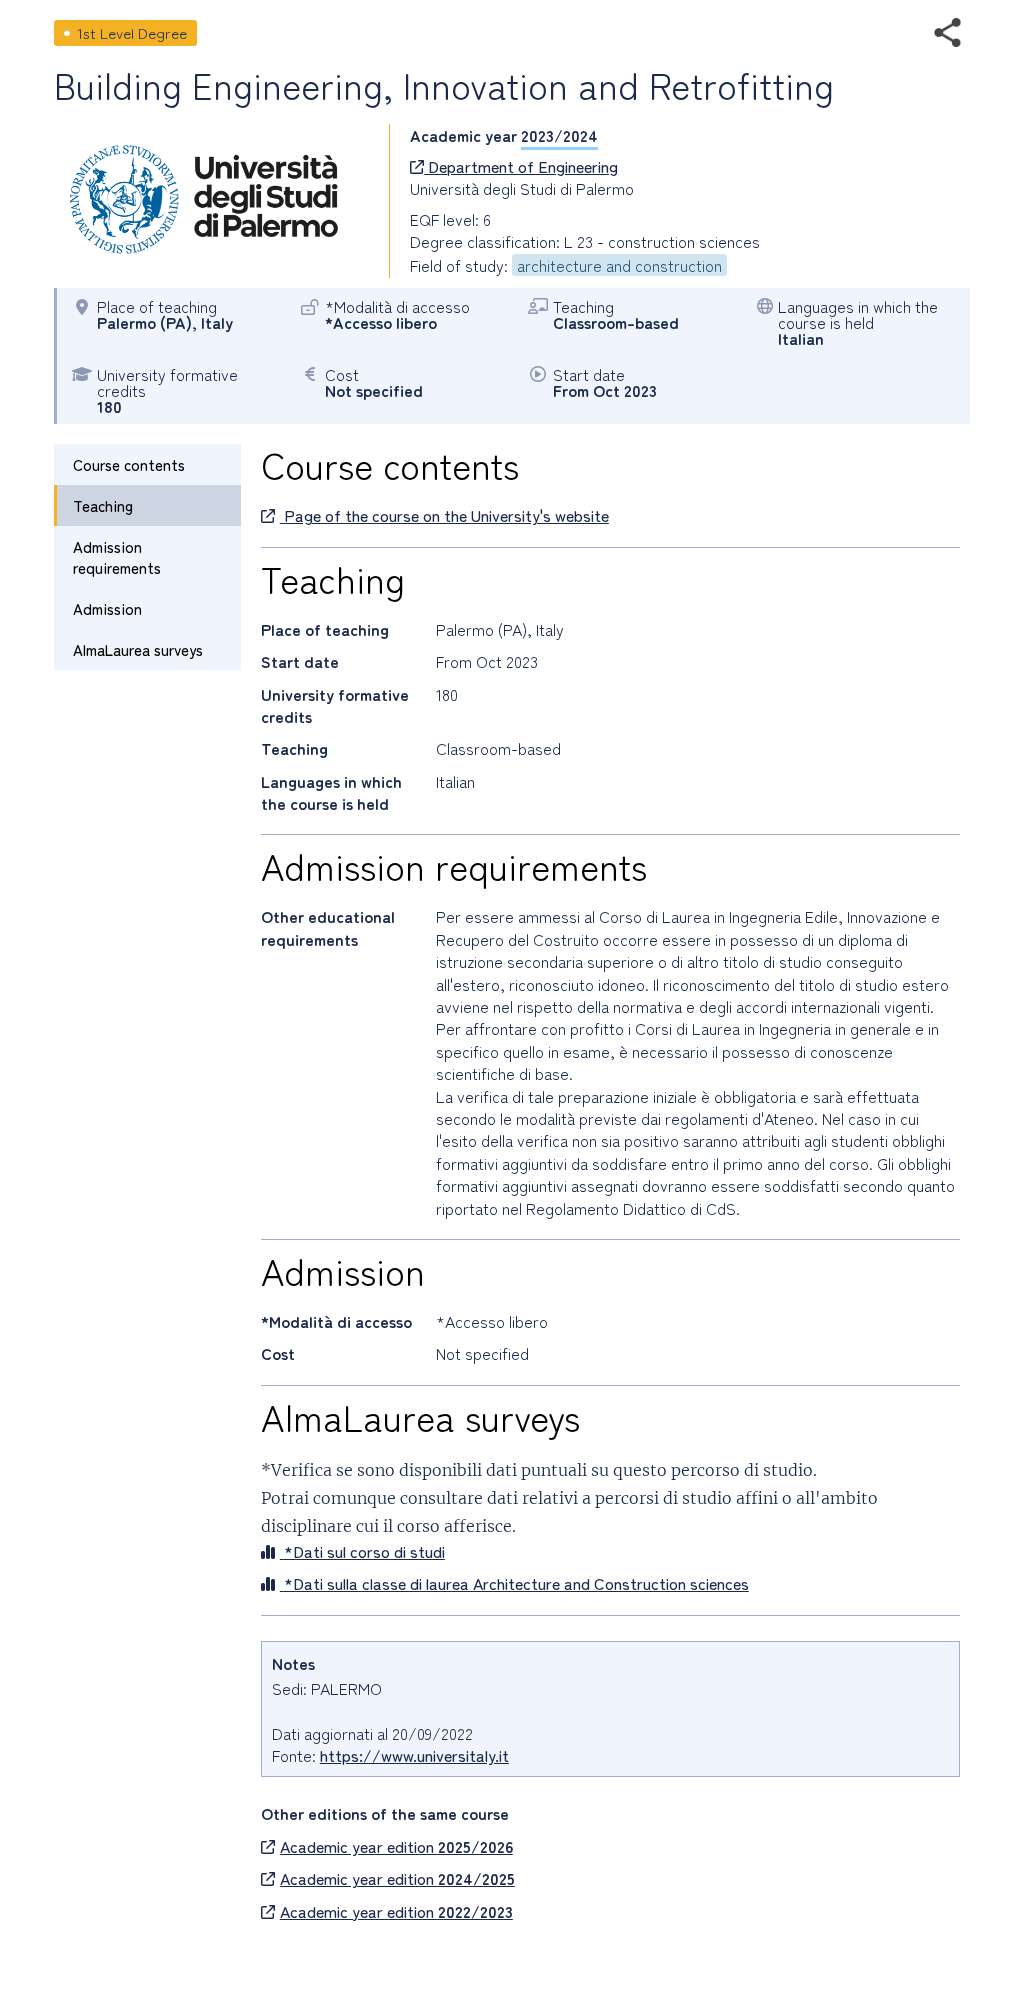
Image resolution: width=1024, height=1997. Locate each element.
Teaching (103, 505)
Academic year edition (396, 1846)
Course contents (129, 464)
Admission (107, 608)
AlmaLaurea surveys (138, 649)
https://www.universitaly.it (414, 1755)
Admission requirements (117, 557)
